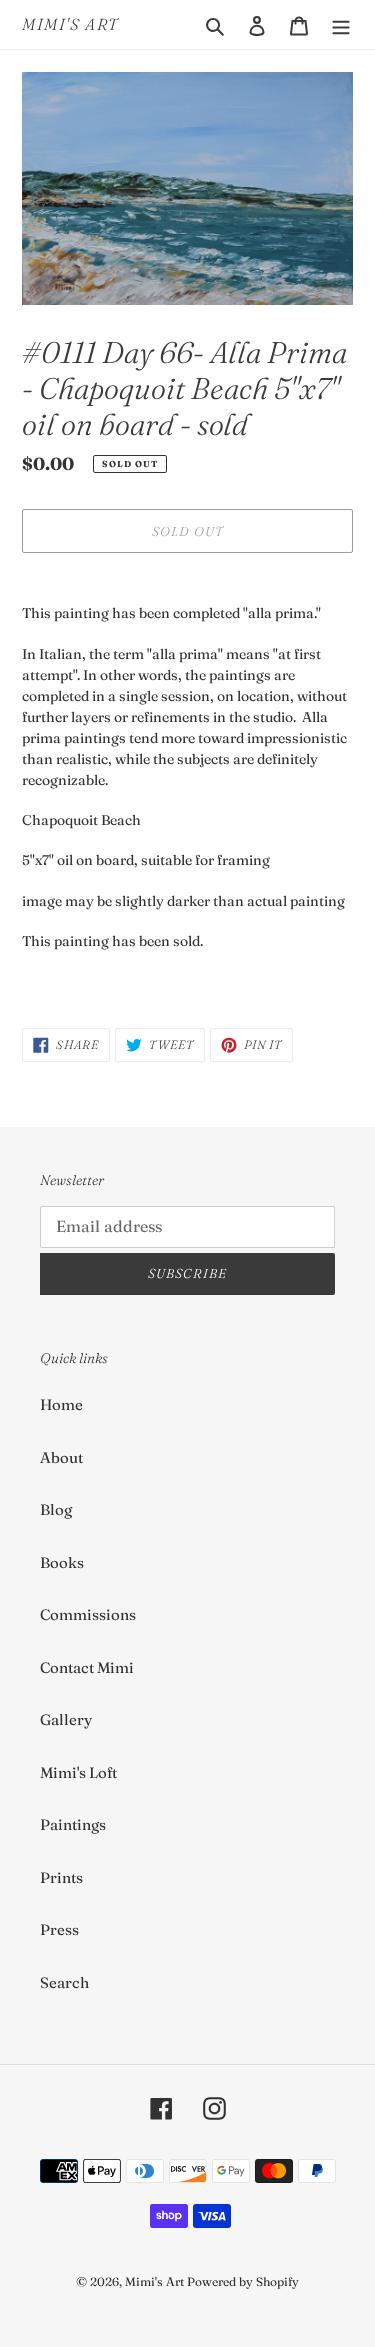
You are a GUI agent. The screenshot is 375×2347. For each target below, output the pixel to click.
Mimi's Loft (78, 1772)
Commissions (88, 1614)
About (61, 1457)
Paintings (73, 1824)
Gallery (66, 1719)
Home (61, 1404)
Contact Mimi (87, 1667)
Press (59, 1929)
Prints (61, 1877)
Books (62, 1562)
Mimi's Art (70, 24)
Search (64, 1982)
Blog (56, 1509)
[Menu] (341, 24)
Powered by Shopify (243, 2281)
